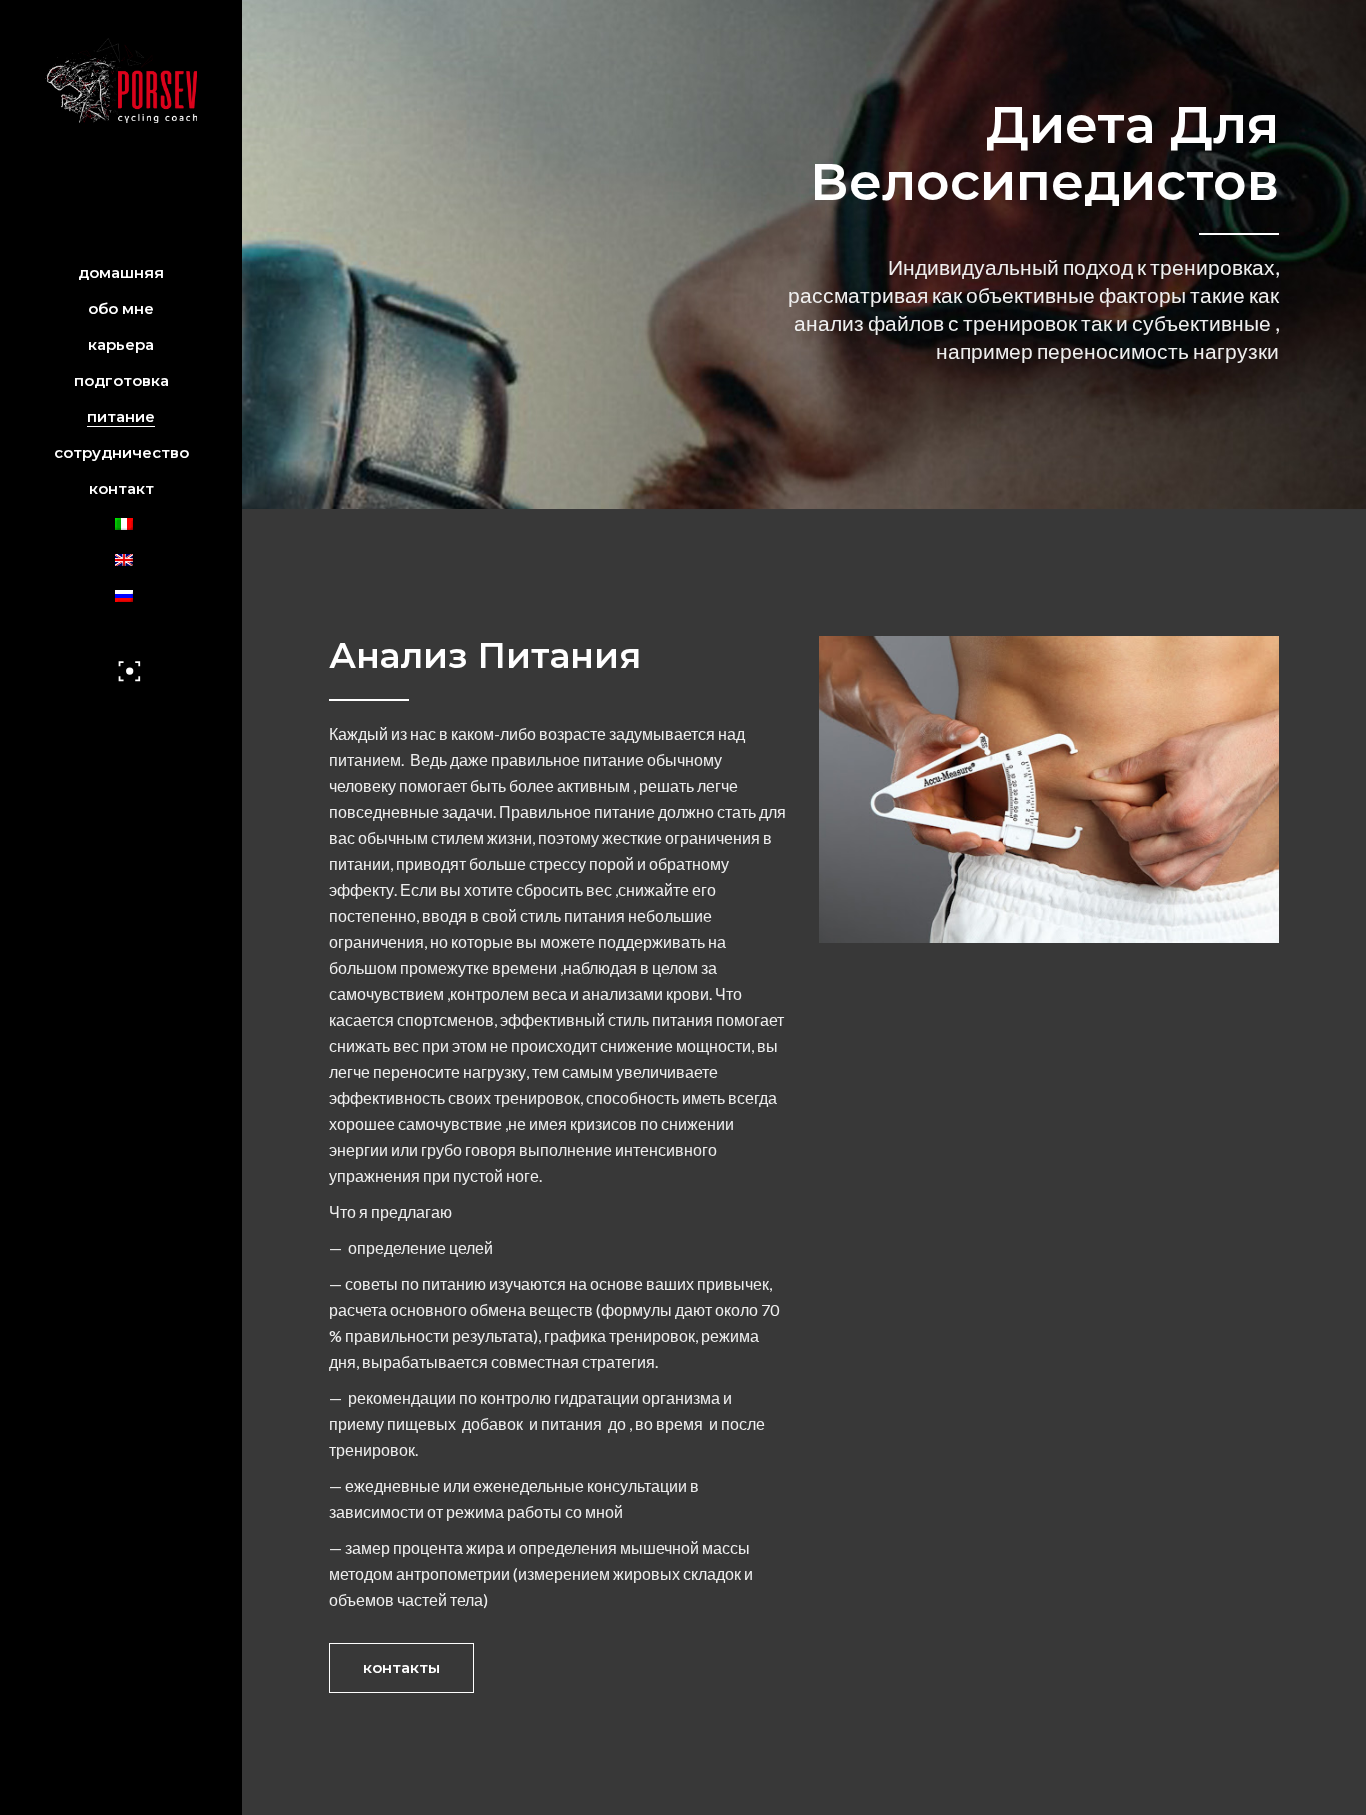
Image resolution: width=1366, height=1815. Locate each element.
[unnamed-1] (1049, 789)
